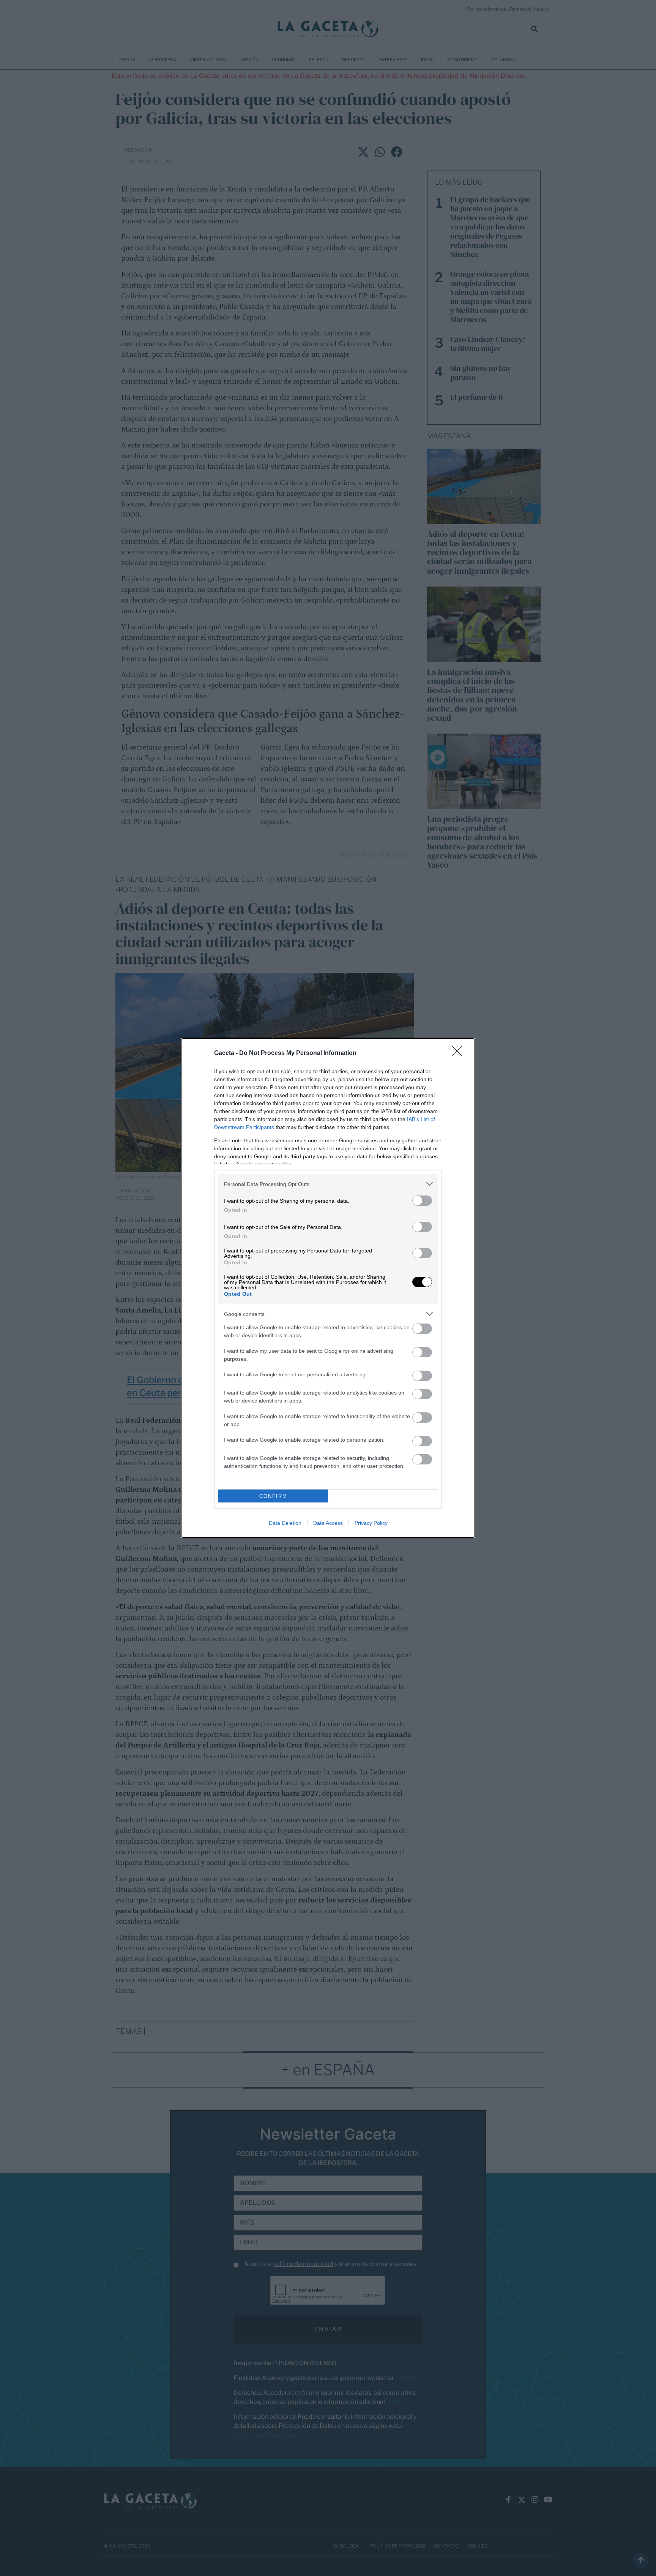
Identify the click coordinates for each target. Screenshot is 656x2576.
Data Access (328, 1523)
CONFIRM (273, 1496)
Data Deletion (285, 1523)
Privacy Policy (371, 1523)
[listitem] (328, 1184)
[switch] (422, 1201)
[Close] (459, 1053)
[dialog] (328, 1288)
